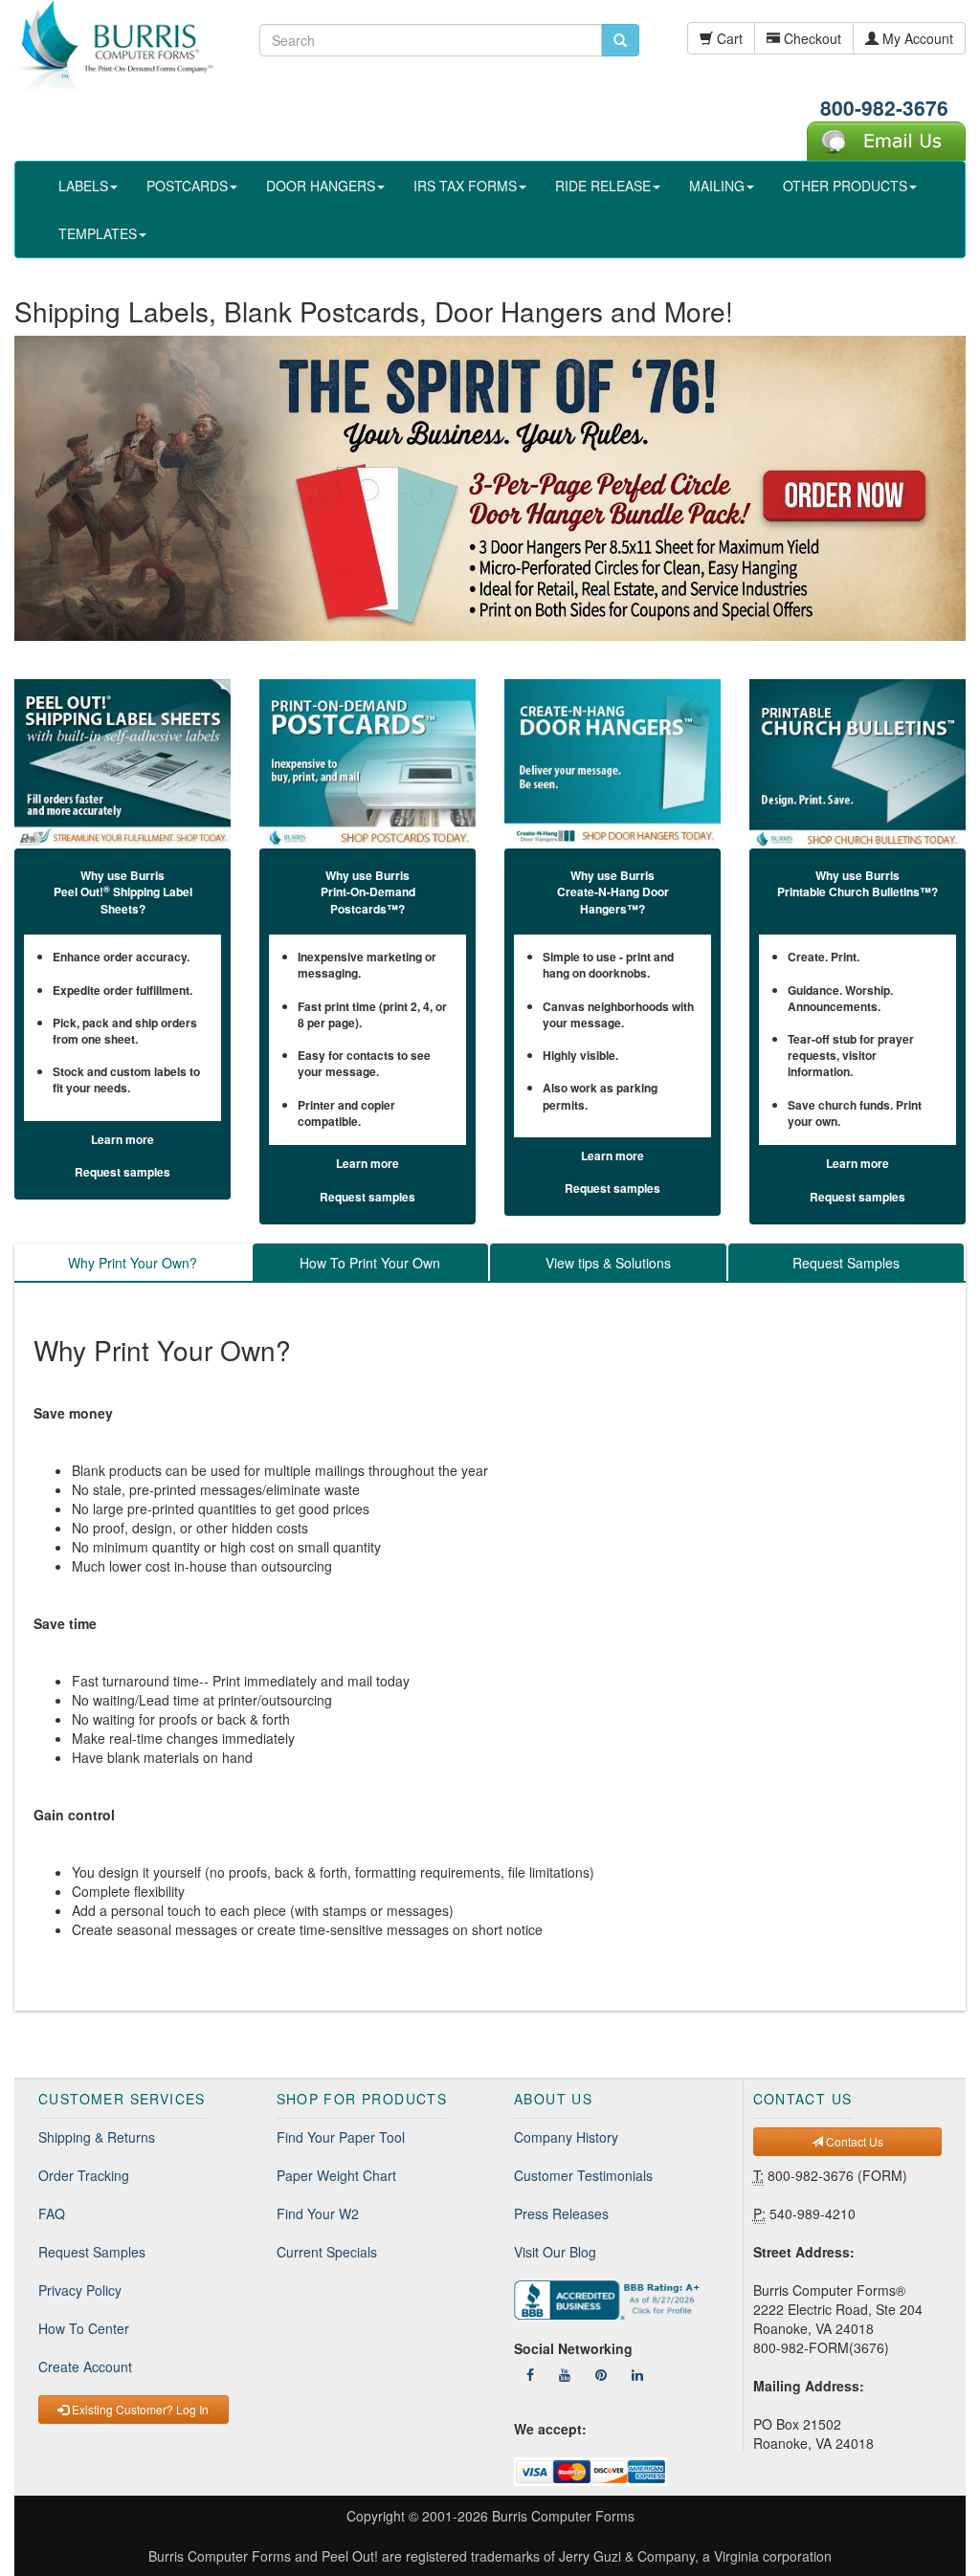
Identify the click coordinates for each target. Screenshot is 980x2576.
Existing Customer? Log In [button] (139, 2409)
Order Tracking (84, 2175)
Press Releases (561, 2213)
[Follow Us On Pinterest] (601, 2374)
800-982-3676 (884, 107)
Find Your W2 (318, 2213)
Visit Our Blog (555, 2252)
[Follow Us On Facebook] (530, 2374)
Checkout (811, 38)
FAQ (52, 2213)
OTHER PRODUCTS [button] (845, 186)
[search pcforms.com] (620, 40)
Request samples (122, 1172)
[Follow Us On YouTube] (565, 2374)
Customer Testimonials (583, 2175)
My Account (916, 38)
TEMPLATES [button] (98, 233)
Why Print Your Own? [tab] (133, 1263)
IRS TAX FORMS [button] (465, 186)
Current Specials (327, 2252)
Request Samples (92, 2252)
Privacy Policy (80, 2290)
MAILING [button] (717, 186)
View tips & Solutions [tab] (608, 1263)
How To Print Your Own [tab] (370, 1263)
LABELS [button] (83, 186)
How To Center (84, 2328)
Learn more (122, 1139)
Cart (728, 38)
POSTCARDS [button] (187, 186)
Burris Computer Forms (563, 2516)
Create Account (85, 2367)
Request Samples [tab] (846, 1263)
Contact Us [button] (853, 2141)
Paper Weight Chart (336, 2175)
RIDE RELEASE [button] (603, 186)
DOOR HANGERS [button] (321, 186)
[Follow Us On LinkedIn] (637, 2374)
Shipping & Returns (97, 2137)
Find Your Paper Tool (341, 2137)
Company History (566, 2137)
